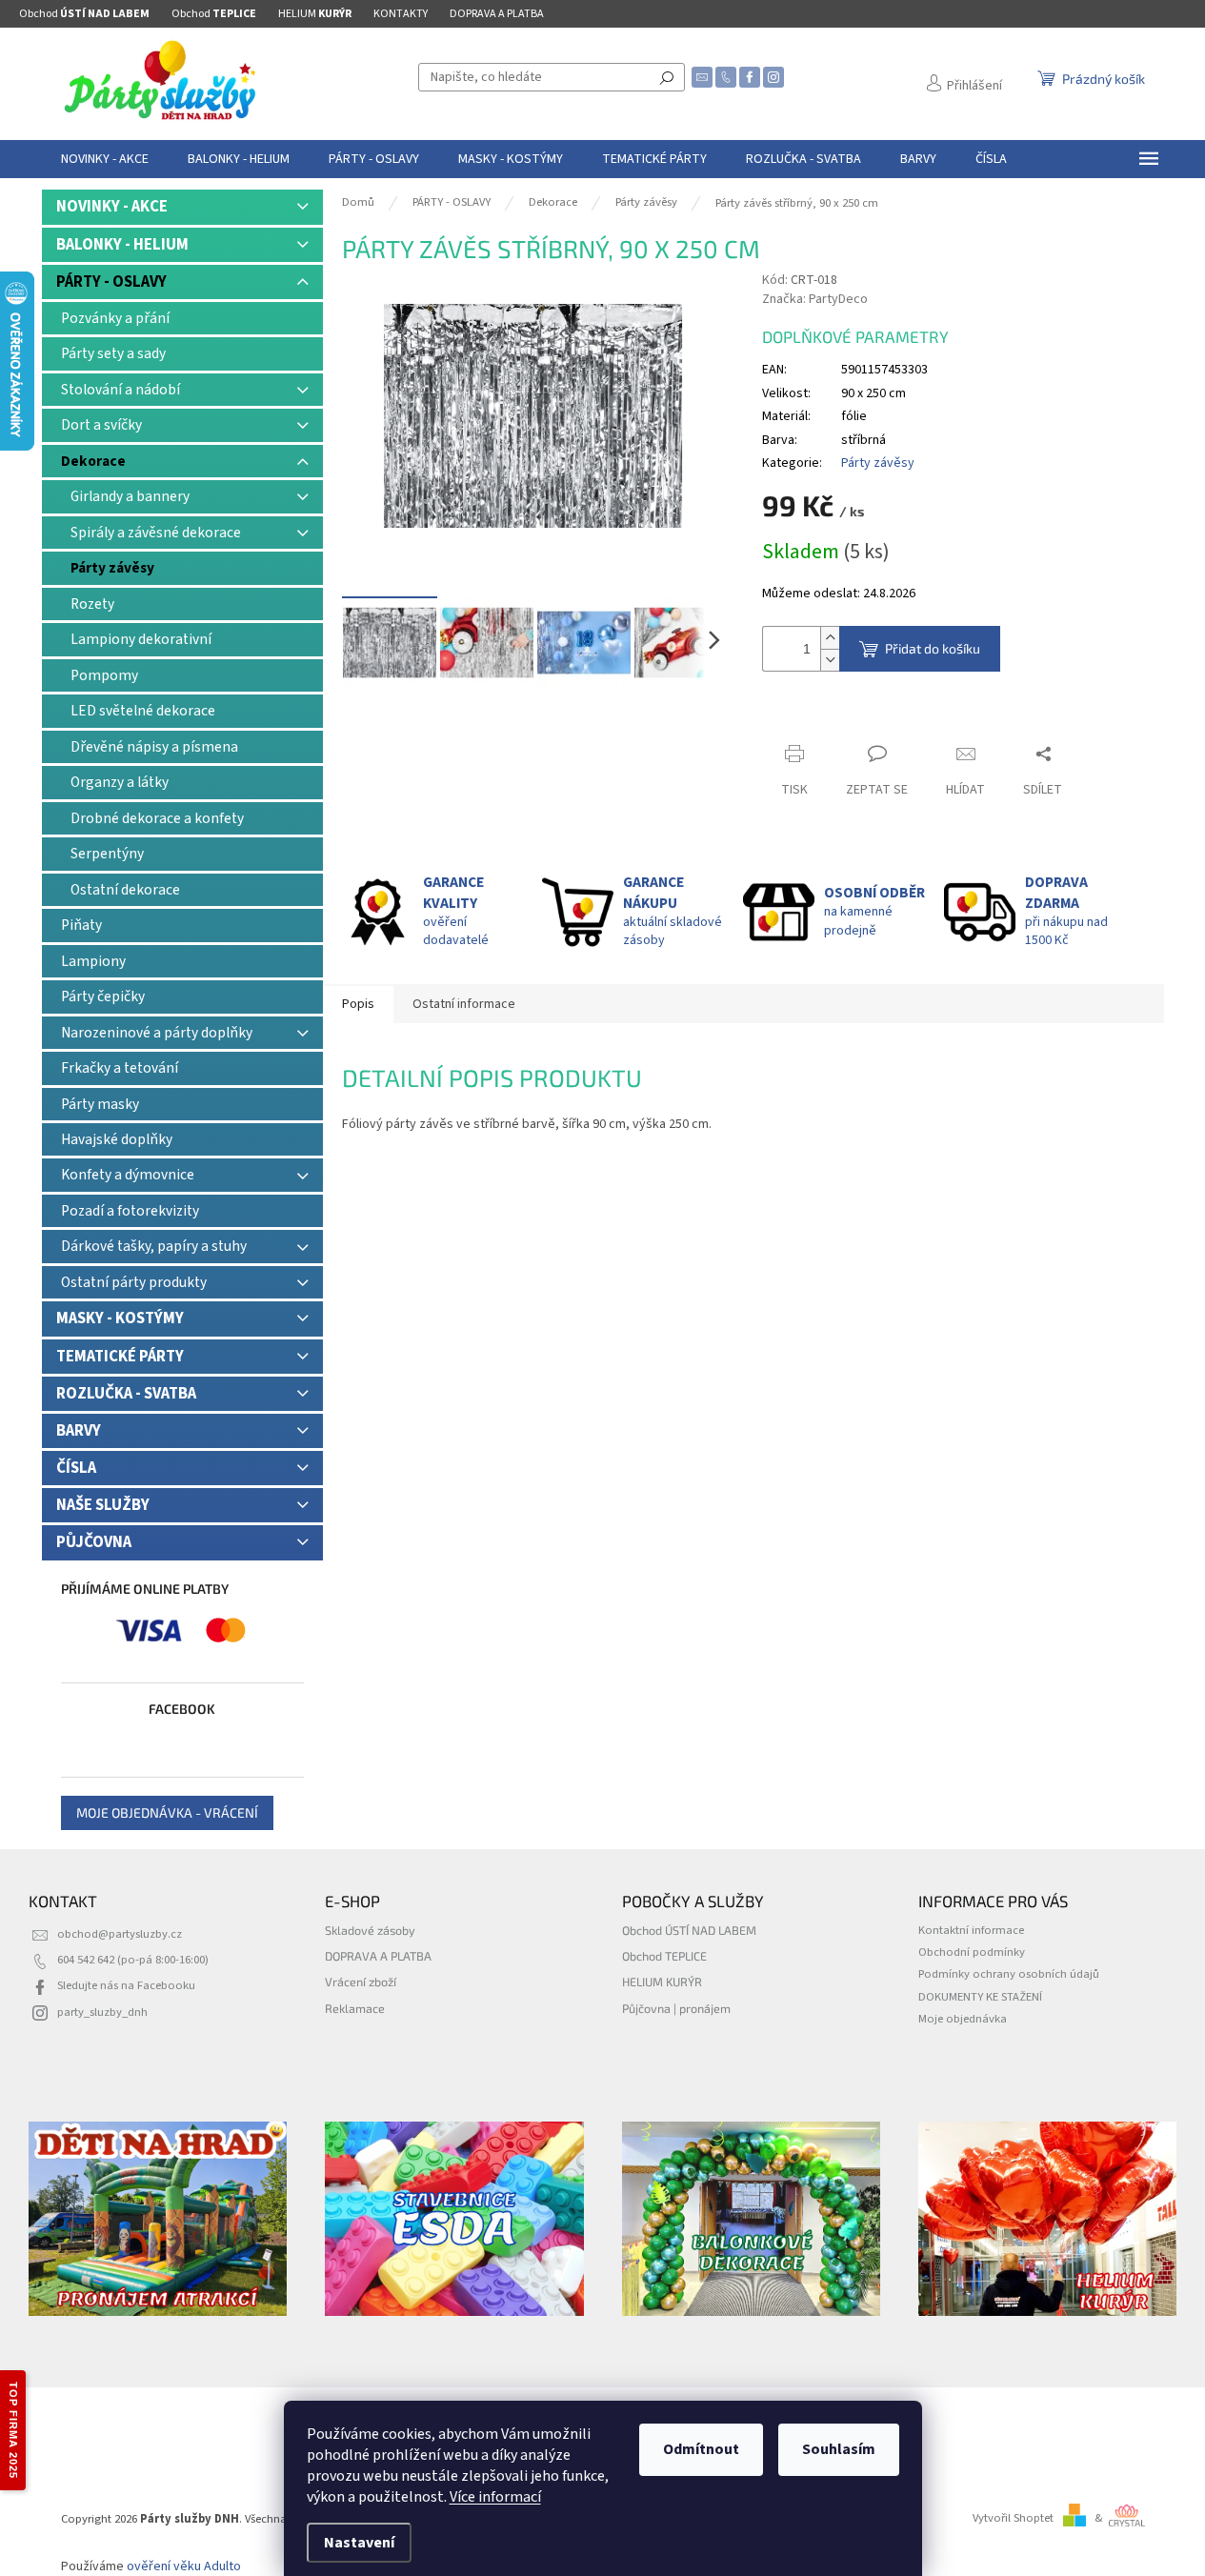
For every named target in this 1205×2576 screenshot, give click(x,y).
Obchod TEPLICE (664, 1956)
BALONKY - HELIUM (122, 245)
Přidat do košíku (933, 648)
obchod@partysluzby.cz (120, 1934)
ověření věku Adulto (184, 2566)
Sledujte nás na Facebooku (126, 1985)
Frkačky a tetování (120, 1068)
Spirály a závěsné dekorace (156, 533)
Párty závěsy (112, 568)
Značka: (815, 299)
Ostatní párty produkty (134, 1282)
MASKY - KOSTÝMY (120, 1318)
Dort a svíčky (101, 425)
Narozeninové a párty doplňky (157, 1033)
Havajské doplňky (117, 1139)
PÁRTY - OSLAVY (111, 282)
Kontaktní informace (971, 1930)
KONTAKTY (401, 14)
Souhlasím (839, 2449)
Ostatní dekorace (125, 890)
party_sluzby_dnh (102, 2012)
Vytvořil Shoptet (1013, 2518)
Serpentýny (107, 854)
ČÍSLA (76, 1468)
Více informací (495, 2497)
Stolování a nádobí (120, 390)
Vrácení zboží (361, 1982)
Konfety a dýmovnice (128, 1175)
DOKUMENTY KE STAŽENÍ (980, 1997)
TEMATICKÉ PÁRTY (120, 1357)
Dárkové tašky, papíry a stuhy (154, 1246)
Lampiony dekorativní (141, 639)
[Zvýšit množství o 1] (830, 638)
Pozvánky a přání (115, 318)
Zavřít (796, 717)
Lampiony (93, 961)
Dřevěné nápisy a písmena (154, 747)
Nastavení (359, 2543)
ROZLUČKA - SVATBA (126, 1394)
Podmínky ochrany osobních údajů (1009, 1974)
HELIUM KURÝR (662, 1982)
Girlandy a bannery (130, 496)
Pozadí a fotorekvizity (130, 1211)
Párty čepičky (103, 996)
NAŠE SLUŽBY (103, 1505)
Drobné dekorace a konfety (157, 818)
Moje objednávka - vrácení (167, 1812)
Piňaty (81, 925)
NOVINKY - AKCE (112, 207)
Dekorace (93, 461)
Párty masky (100, 1104)
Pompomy (104, 675)
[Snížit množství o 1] (830, 660)
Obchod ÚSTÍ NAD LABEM (689, 1930)
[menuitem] (105, 159)
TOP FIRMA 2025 (13, 2430)
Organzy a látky (120, 782)
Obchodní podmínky (972, 1952)
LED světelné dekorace (143, 711)
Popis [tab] (358, 1004)
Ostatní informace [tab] (464, 1004)
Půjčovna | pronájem (676, 2008)
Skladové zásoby (370, 1930)
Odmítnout (701, 2449)
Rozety (92, 604)
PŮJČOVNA (94, 1542)
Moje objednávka (963, 2019)
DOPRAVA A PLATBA (497, 14)
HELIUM (315, 14)
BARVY (79, 1431)
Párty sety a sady (113, 353)
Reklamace (355, 2008)
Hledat (667, 77)
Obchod (84, 14)
